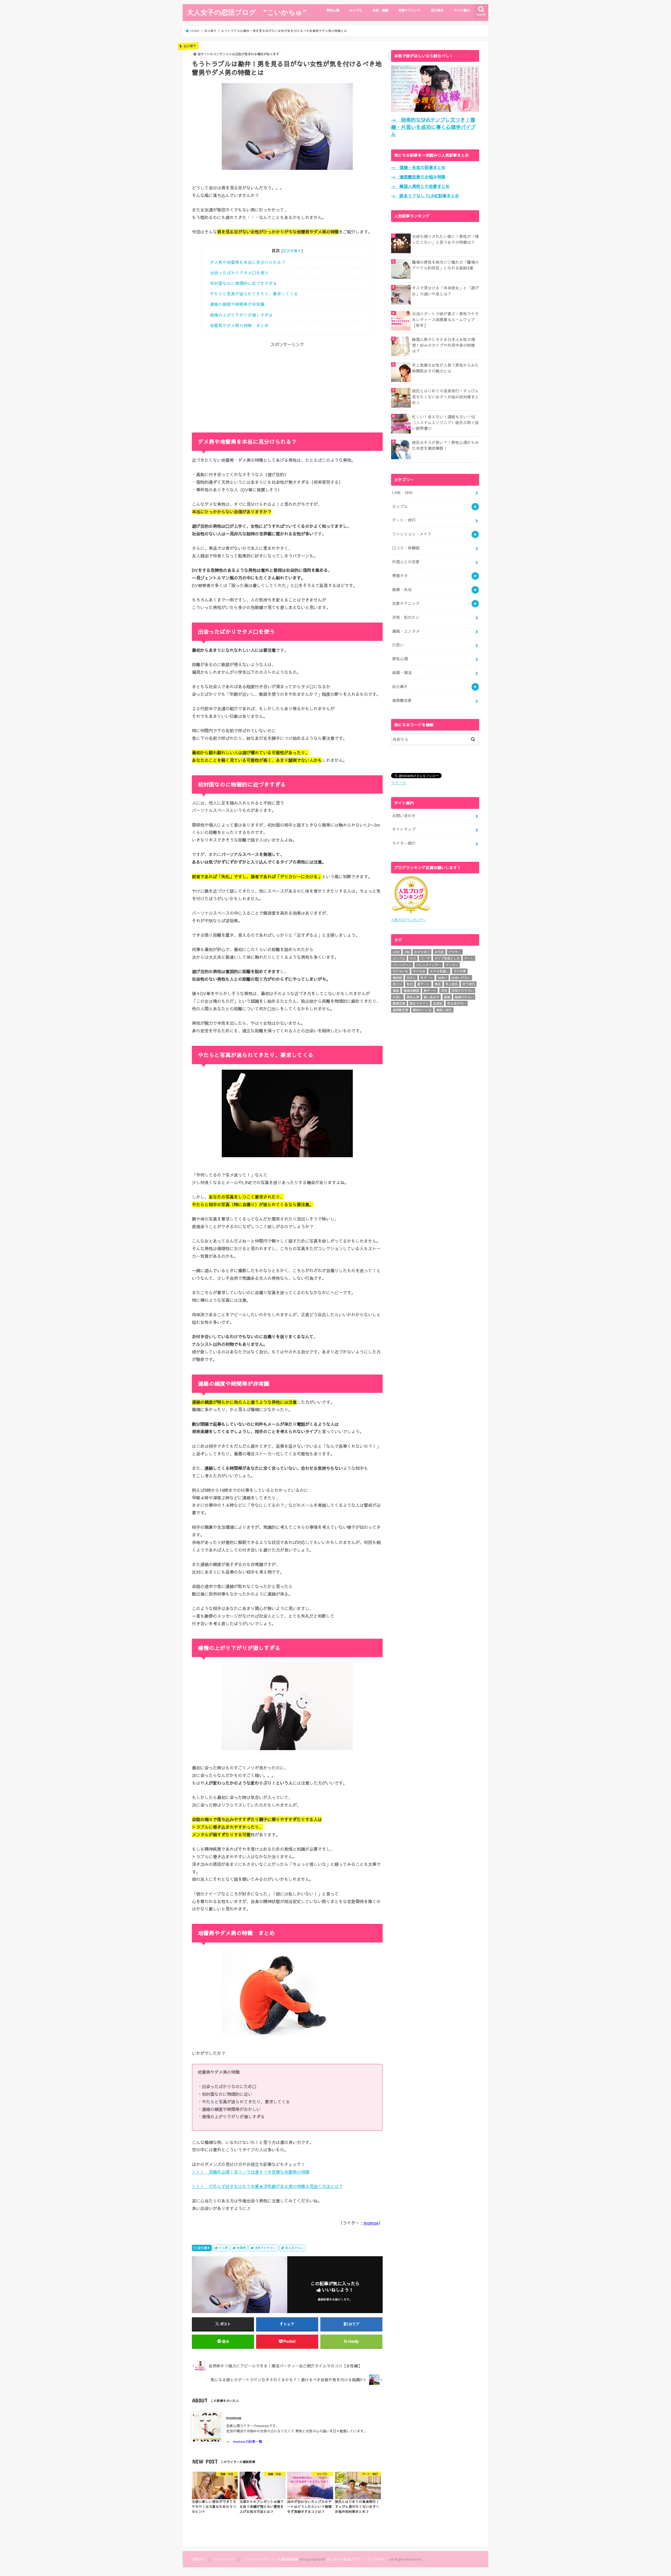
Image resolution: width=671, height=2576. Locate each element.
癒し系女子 (431, 997)
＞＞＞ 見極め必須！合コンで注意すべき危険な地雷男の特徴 (251, 2172)
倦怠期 (397, 978)
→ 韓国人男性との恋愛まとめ (420, 186)
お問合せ (199, 2559)
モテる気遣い (439, 971)
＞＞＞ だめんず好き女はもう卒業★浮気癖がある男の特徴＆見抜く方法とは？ (267, 2186)
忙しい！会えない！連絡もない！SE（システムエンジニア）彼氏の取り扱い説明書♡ (445, 423)
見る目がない (294, 2248)
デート (469, 958)
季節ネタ (400, 576)
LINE (396, 952)
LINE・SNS (402, 493)
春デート (430, 991)
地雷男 (241, 2248)
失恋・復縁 (380, 10)
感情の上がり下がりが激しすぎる (241, 315)
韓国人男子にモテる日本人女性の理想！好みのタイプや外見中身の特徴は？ (443, 345)
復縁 (396, 991)
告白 (410, 984)
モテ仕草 (460, 971)
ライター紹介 (404, 843)
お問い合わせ (404, 816)
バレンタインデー (429, 965)
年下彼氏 (469, 984)
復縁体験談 (411, 991)
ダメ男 (223, 2248)
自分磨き (437, 10)
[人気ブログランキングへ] (411, 914)
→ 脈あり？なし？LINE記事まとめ (425, 196)
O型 (407, 952)
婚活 (438, 984)
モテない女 (401, 971)
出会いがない (461, 978)
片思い (398, 645)
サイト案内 (462, 10)
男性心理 (333, 10)
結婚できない (464, 997)
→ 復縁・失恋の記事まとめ (418, 167)
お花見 (439, 952)
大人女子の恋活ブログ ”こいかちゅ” (247, 12)
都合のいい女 (422, 1010)
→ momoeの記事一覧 (244, 2441)
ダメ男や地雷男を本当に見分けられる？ (248, 262)
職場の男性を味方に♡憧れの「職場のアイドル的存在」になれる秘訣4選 (445, 265)
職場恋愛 (399, 1003)
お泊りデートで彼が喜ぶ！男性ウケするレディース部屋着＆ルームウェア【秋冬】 (445, 320)
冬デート (427, 978)
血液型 (438, 1003)
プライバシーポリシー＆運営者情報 (271, 2559)
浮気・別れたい (406, 617)
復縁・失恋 (402, 589)
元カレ (411, 978)
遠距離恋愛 (402, 700)
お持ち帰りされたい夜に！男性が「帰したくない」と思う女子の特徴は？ (445, 239)
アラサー (455, 952)
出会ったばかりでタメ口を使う (239, 273)
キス (413, 958)
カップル (356, 10)
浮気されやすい (265, 2248)
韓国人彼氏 (444, 1010)
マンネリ (452, 965)
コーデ (425, 958)
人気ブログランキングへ (408, 920)
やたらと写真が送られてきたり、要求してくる (254, 294)
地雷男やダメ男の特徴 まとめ (239, 325)
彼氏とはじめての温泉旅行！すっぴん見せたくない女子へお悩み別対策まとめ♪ (445, 397)
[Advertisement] (287, 385)
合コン (397, 984)
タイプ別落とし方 (447, 958)
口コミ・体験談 (406, 548)
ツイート (399, 783)
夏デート (424, 984)
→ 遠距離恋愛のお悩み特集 (418, 177)
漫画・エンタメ (406, 631)
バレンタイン (402, 965)
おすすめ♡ (422, 952)
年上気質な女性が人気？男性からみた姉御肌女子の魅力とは (445, 368)
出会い (442, 978)
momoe (371, 2223)
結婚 (447, 997)
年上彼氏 (452, 984)
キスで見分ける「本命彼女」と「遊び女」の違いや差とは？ (445, 291)
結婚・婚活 (402, 673)
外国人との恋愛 (406, 562)
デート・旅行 (404, 520)
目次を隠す (292, 251)
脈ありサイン (419, 1003)
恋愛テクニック (409, 10)
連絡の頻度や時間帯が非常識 (237, 304)
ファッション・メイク (412, 534)
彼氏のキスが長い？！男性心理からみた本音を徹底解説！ (445, 445)
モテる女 (419, 971)
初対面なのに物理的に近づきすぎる (243, 283)
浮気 (444, 991)
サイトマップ (404, 829)
